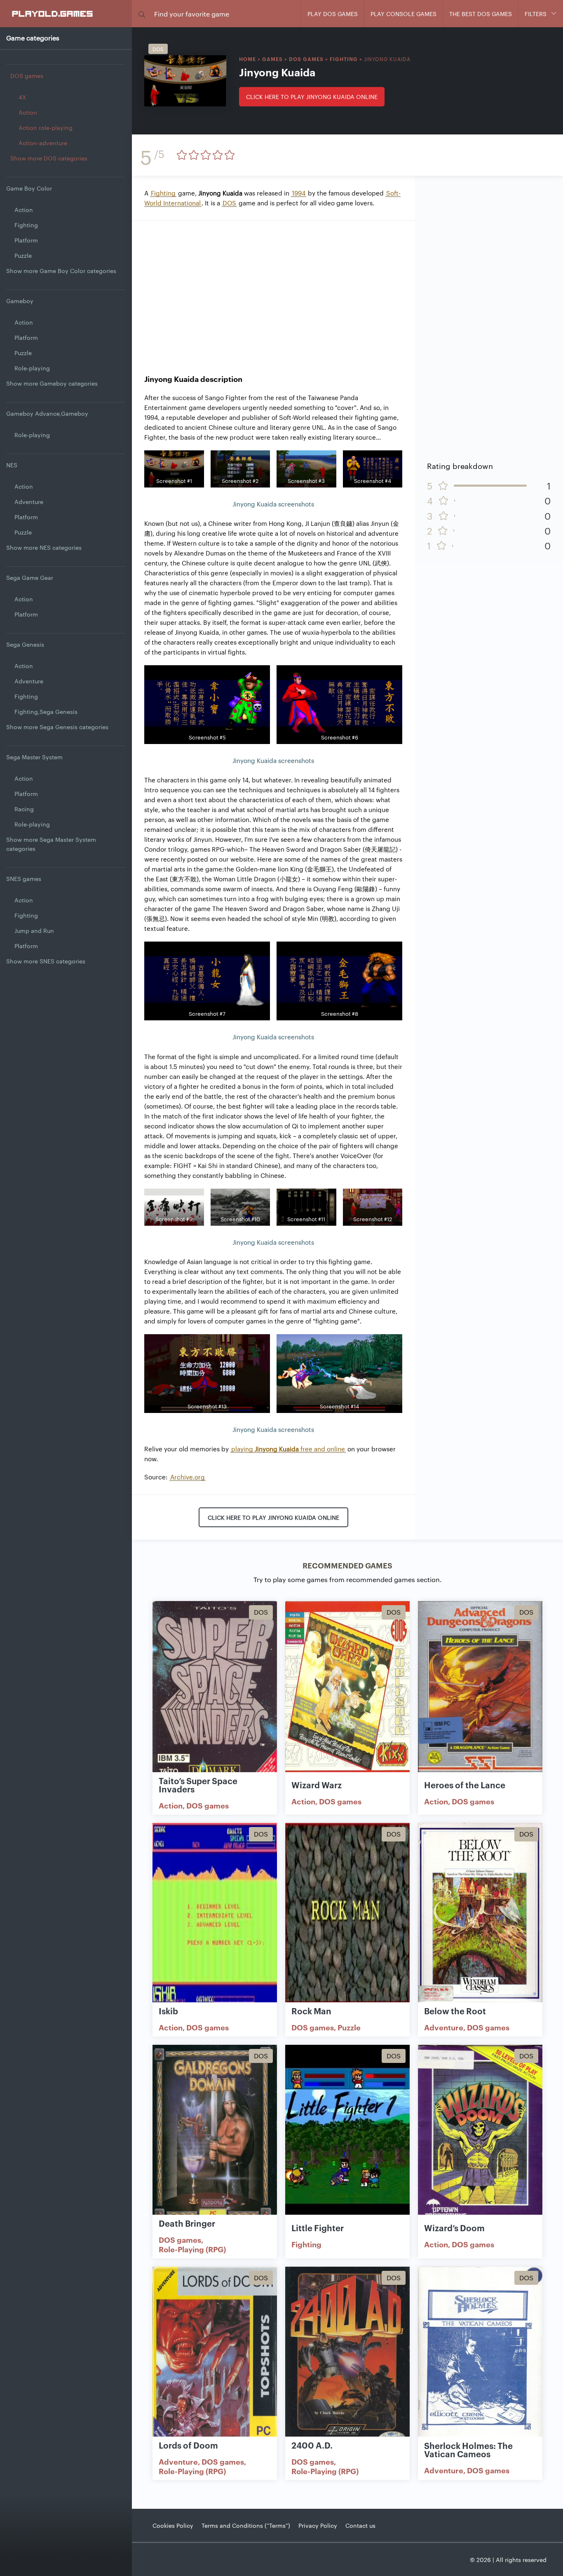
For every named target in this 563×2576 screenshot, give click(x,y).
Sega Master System (34, 757)
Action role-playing (46, 127)
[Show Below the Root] (480, 1913)
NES (12, 465)
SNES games (24, 878)
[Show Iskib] (215, 1913)
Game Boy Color (29, 188)
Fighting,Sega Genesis (46, 711)
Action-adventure (43, 143)
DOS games (27, 75)
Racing (24, 809)
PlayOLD (53, 13)
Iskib (168, 2011)
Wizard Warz (317, 1785)
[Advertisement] (273, 291)
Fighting (26, 225)
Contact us (360, 2525)
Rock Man (311, 2011)
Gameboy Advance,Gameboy (47, 413)
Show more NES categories (44, 547)
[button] (142, 14)
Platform (26, 240)
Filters (536, 14)
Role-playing (32, 368)
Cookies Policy (173, 2525)
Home (247, 59)
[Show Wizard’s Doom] (480, 2135)
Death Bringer (187, 2223)
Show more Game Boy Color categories (61, 271)
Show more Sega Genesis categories (57, 727)
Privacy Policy (318, 2525)
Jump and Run (34, 930)
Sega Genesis (25, 644)
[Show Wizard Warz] (347, 1691)
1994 (299, 193)
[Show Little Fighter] (347, 2135)
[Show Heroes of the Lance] (480, 1691)
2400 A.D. (312, 2445)
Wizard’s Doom (454, 2228)
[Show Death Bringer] (215, 2135)
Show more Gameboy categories (52, 383)
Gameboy (20, 301)
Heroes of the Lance (465, 1785)
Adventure (29, 502)
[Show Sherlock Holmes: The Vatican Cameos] (480, 2357)
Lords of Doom (188, 2445)
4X (22, 97)
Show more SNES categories (46, 961)
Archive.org (188, 1477)
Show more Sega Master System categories (51, 844)
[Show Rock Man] (347, 1913)
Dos (158, 49)
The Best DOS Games (481, 14)
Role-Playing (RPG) (192, 2249)
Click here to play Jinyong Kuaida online (312, 97)
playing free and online (288, 1449)
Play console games (403, 14)
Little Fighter (318, 2228)
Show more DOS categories (49, 158)
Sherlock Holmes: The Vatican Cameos (468, 2449)
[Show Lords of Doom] (215, 2357)
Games (272, 59)
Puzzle (23, 255)
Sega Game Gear (30, 577)
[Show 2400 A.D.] (347, 2357)
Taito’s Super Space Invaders (198, 1785)
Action (28, 112)
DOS (229, 203)
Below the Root (455, 2011)
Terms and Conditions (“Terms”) (246, 2525)
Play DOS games (333, 14)
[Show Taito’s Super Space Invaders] (215, 1691)
